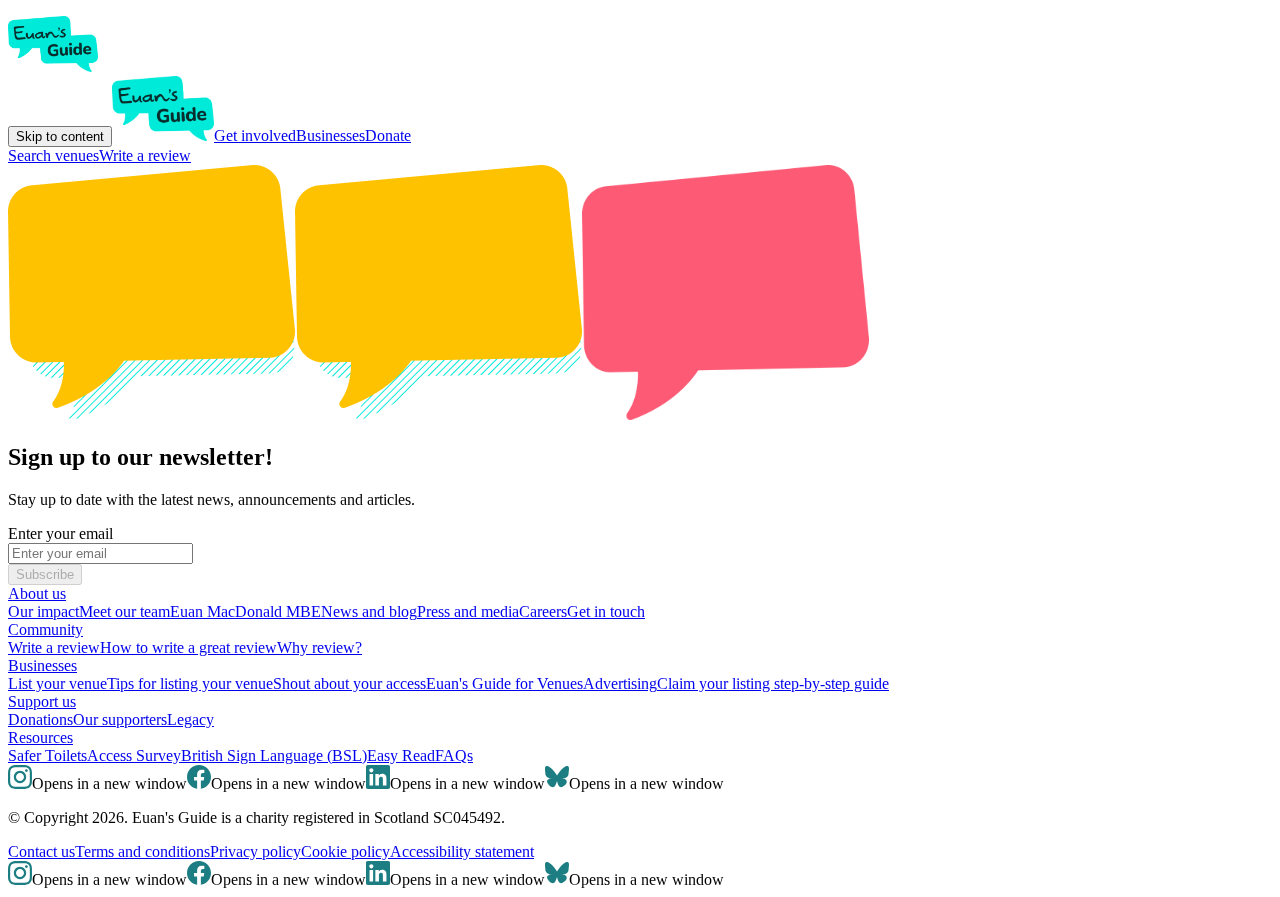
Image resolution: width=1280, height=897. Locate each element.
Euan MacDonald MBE (245, 611)
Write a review (145, 155)
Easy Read (401, 755)
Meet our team (124, 611)
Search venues (53, 155)
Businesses (330, 135)
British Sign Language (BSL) (274, 755)
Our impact (43, 611)
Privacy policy (255, 851)
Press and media (468, 611)
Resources (40, 737)
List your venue (57, 683)
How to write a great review (188, 647)
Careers (543, 611)
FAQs (454, 755)
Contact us (41, 851)
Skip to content (60, 136)
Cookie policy (345, 851)
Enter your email (60, 533)
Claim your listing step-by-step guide (773, 683)
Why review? (319, 647)
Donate (388, 135)
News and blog (369, 611)
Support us (42, 701)
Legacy (190, 719)
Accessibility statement (462, 851)
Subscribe (45, 574)
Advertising (620, 683)
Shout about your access (349, 683)
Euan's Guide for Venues (504, 683)
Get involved (255, 135)
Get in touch (606, 611)
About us (37, 593)
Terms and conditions (142, 851)
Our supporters (120, 719)
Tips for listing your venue (190, 683)
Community (45, 629)
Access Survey (134, 755)
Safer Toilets (47, 755)
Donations (40, 719)
